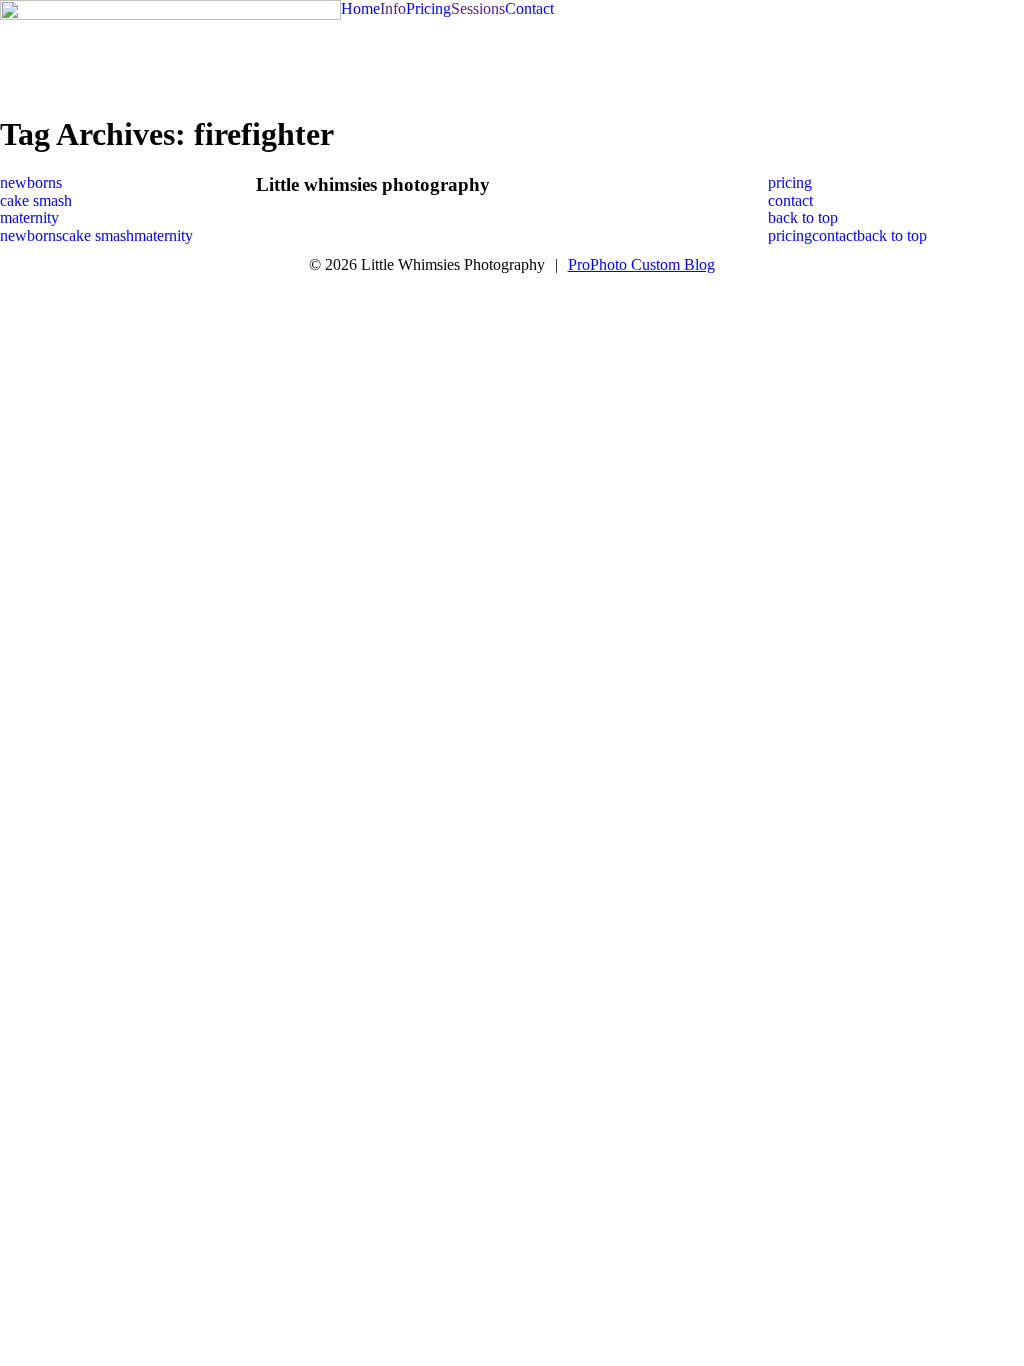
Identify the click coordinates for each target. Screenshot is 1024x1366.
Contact (529, 8)
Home (360, 8)
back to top (803, 217)
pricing (790, 182)
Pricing (428, 8)
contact (790, 200)
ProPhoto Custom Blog (641, 264)
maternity (29, 217)
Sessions (478, 8)
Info (393, 8)
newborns (31, 182)
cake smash (36, 200)
